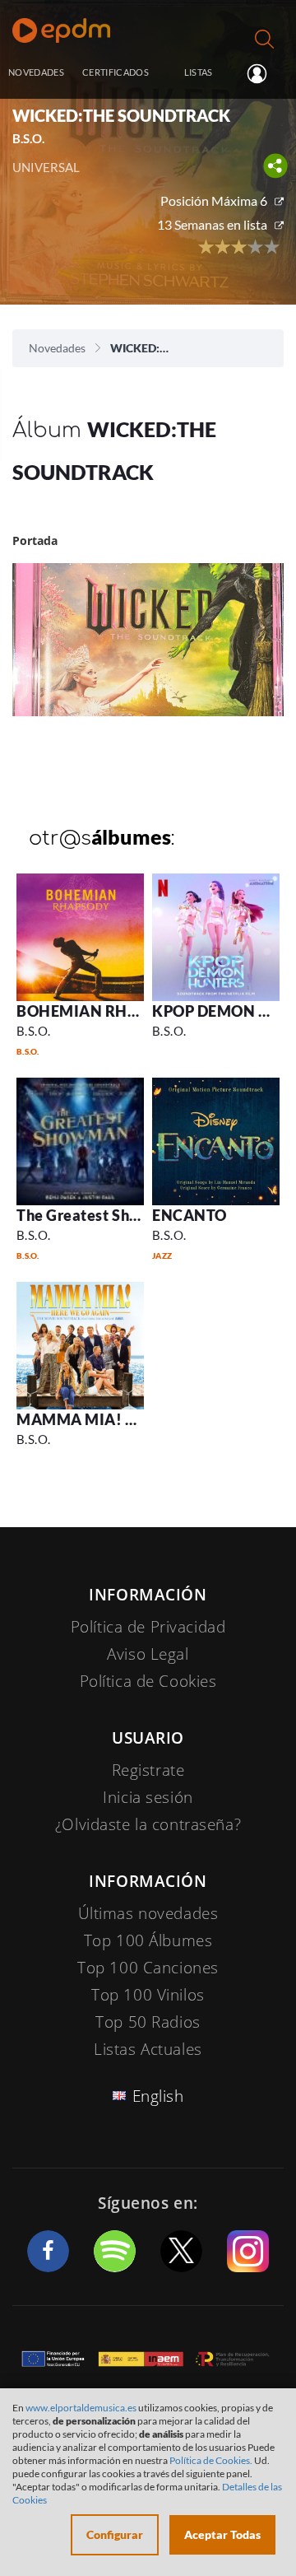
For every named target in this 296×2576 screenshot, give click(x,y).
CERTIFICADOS (116, 72)
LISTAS (199, 72)
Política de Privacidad (148, 1627)
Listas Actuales (148, 2049)
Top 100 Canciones (148, 1968)
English (158, 2096)
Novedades (57, 348)
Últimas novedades (148, 1913)
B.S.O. (34, 1031)
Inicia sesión (264, 73)
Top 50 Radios (148, 2022)
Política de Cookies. (211, 2460)
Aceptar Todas (222, 2534)
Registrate (148, 1770)
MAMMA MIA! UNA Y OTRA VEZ (133, 1419)
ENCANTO (190, 1215)
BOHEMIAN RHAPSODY (103, 1011)
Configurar (115, 2534)
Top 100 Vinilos (148, 1995)
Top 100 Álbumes (148, 1940)
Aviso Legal (148, 1654)
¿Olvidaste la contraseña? (148, 1824)
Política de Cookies (148, 1681)
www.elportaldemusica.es (81, 2408)
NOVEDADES (36, 72)
